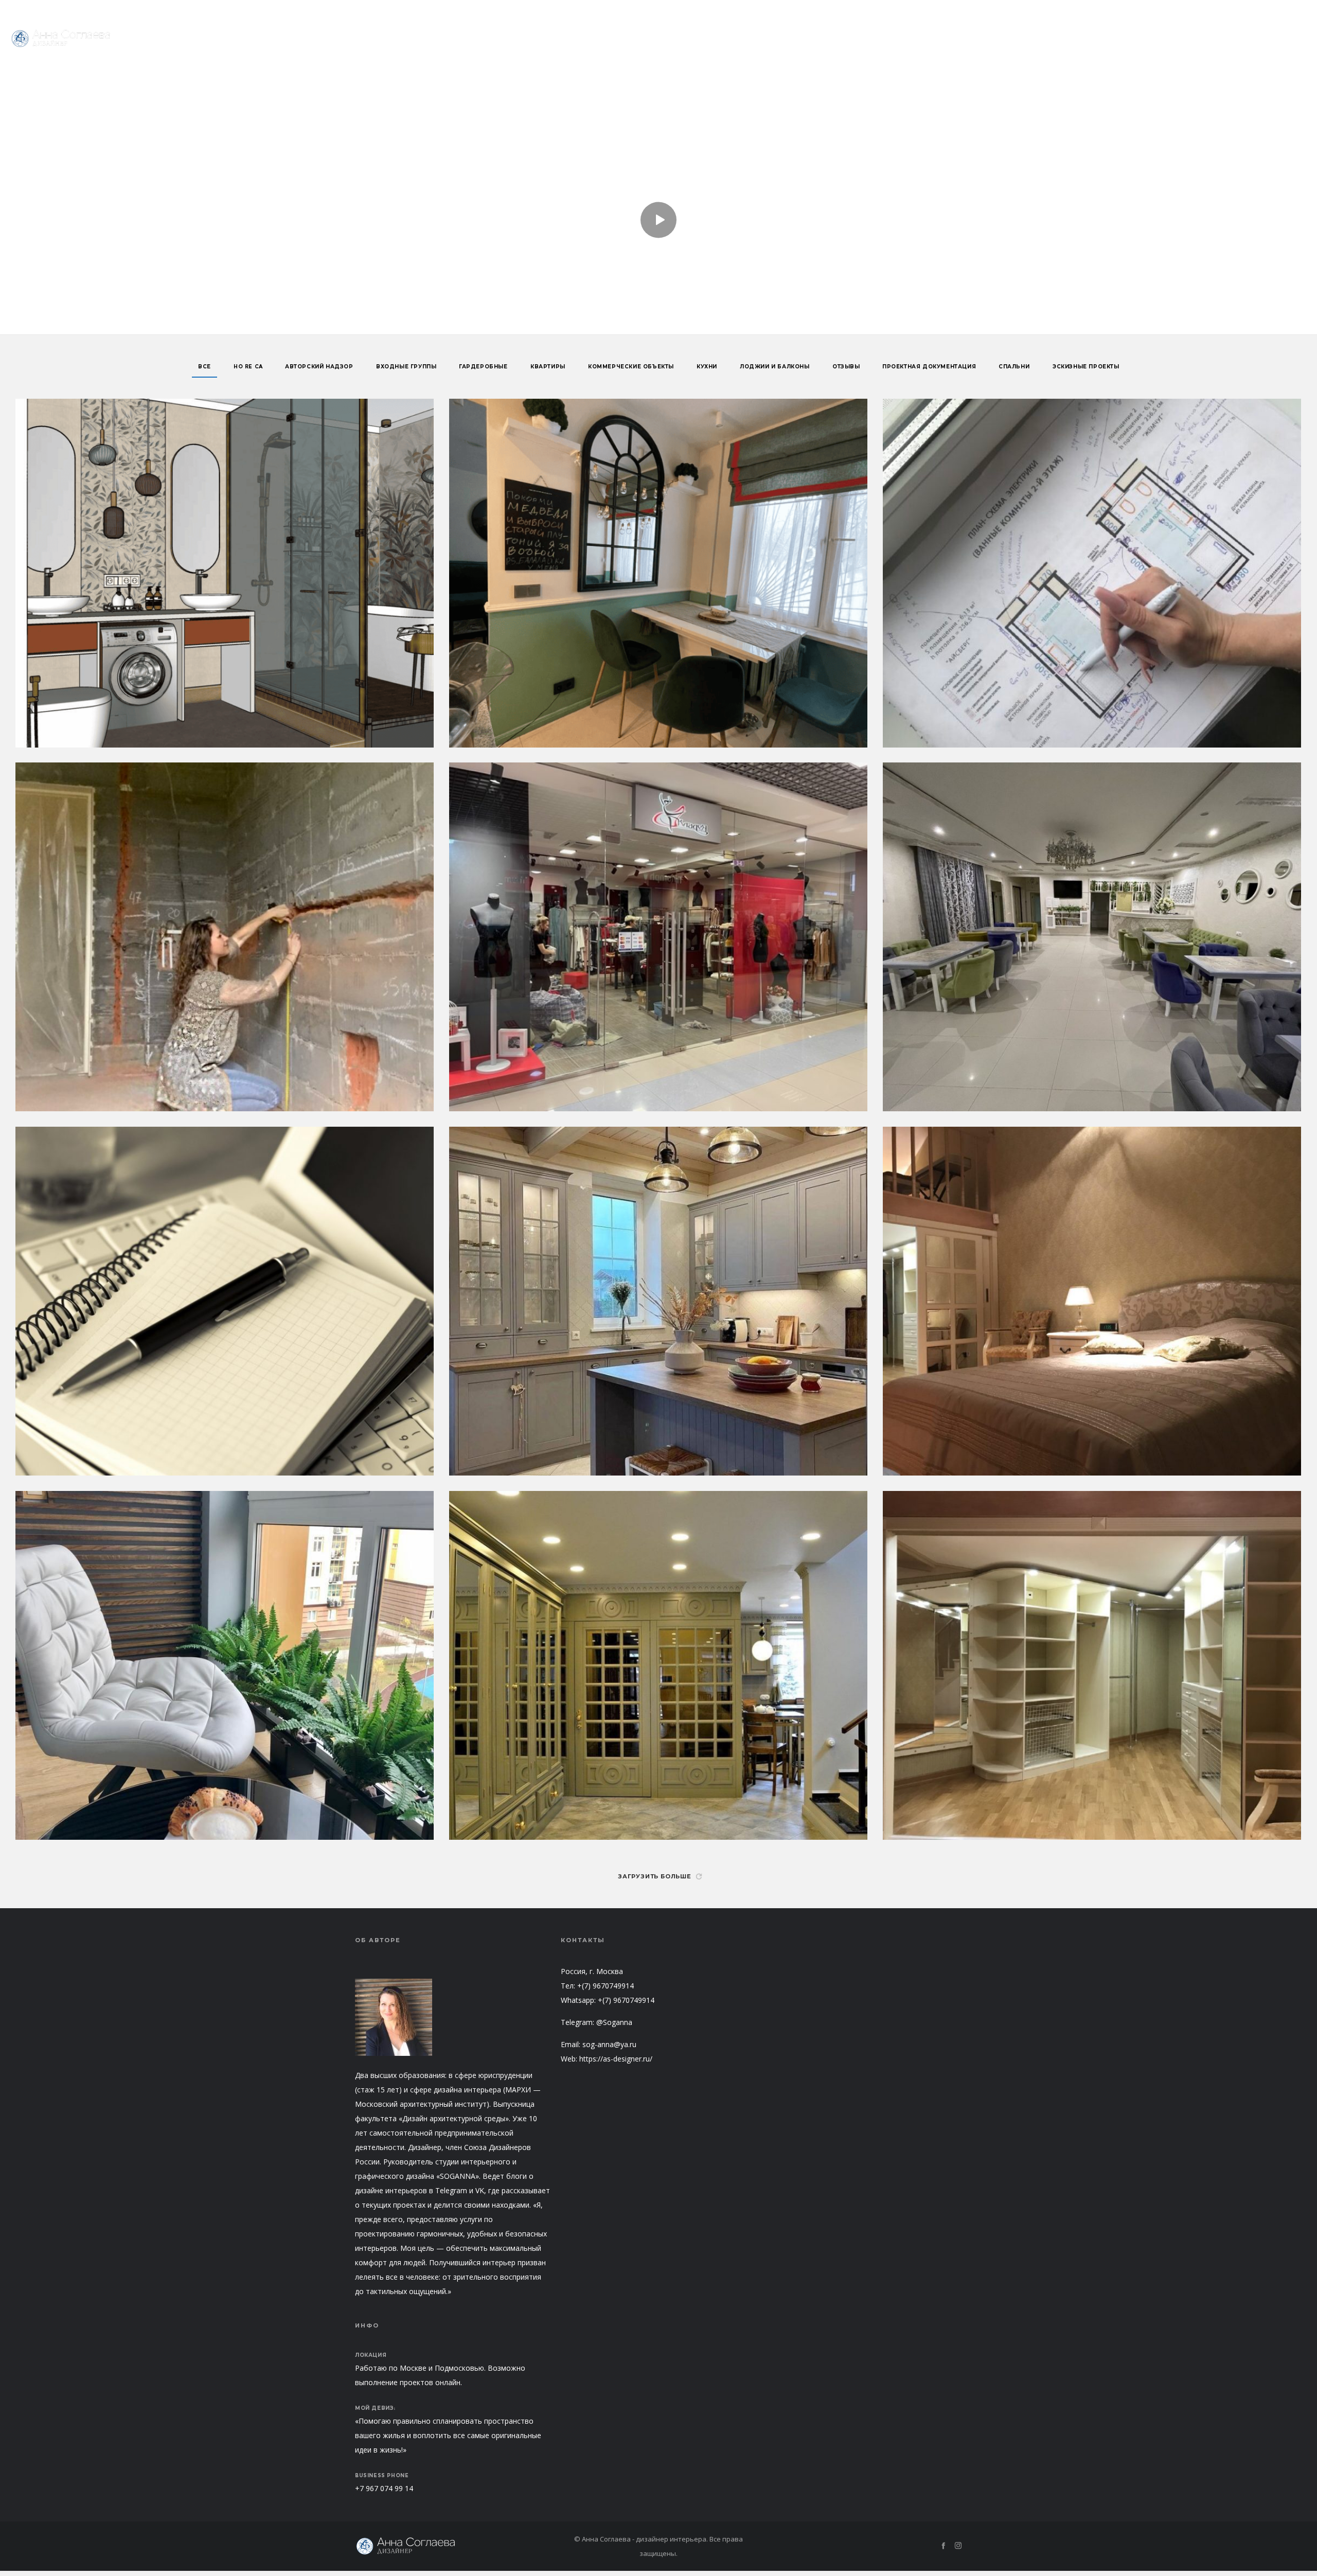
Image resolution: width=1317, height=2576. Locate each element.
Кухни (707, 367)
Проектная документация (929, 367)
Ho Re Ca (248, 367)
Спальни (1014, 367)
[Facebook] (1288, 10)
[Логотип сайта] (62, 39)
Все (204, 367)
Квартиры (548, 367)
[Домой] (453, 2546)
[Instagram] (1303, 10)
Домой (629, 153)
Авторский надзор (319, 367)
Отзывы (846, 367)
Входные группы (406, 367)
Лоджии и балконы (775, 367)
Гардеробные (483, 367)
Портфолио (1235, 10)
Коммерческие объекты (631, 367)
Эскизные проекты (1086, 367)
